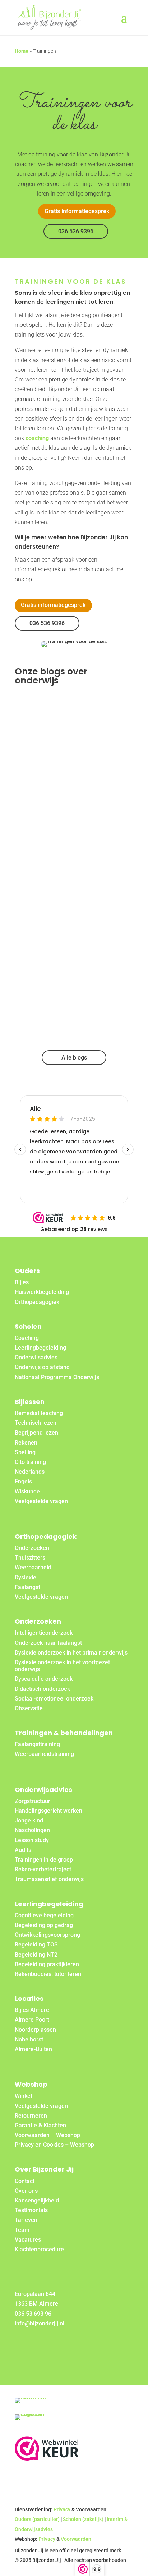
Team (22, 2230)
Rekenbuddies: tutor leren (48, 1974)
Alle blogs (74, 1058)
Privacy (62, 2509)
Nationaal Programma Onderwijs (57, 1377)
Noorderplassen (35, 2030)
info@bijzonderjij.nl (40, 2323)
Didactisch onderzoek (42, 1689)
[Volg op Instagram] (56, 2346)
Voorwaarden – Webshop (47, 2135)
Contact (25, 2181)
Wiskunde (27, 1491)
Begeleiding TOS (36, 1944)
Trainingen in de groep (44, 1860)
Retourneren (31, 2116)
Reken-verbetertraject (43, 1869)
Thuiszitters (30, 1558)
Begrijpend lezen (36, 1433)
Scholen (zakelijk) (83, 2519)
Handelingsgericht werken (48, 1811)
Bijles (22, 1282)
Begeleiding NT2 (36, 1955)
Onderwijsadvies (36, 1357)
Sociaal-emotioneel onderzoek (54, 1699)
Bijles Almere (32, 2010)
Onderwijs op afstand (42, 1367)
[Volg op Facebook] (22, 2346)
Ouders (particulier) (37, 2519)
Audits (23, 1850)
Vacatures (28, 2240)
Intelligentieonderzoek (44, 1633)
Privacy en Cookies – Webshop (54, 2145)
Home (22, 51)
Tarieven (26, 2220)
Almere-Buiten (33, 2049)
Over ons (26, 2191)
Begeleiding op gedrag (44, 1925)
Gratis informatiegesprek (77, 211)
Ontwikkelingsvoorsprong (47, 1935)
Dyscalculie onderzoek (44, 1679)
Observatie (29, 1708)
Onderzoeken (32, 1548)
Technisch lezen (36, 1423)
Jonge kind (29, 1820)
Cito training (30, 1462)
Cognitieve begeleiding (44, 1915)
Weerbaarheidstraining (44, 1754)
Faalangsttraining (37, 1744)
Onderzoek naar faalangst (48, 1643)
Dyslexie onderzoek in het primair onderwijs (71, 1653)
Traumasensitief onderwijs (49, 1879)
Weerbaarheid (33, 1567)
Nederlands (30, 1472)
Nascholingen (32, 1830)
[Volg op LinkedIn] (39, 2346)
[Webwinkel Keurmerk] (47, 2459)
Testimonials (31, 2210)
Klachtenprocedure (39, 2249)
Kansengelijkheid (37, 2200)
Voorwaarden (76, 2539)
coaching (37, 438)
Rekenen (26, 1443)
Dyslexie (26, 1577)
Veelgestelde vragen (41, 1501)
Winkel (23, 2096)
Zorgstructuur (33, 1801)
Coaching (27, 1338)
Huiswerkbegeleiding (42, 1292)
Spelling (25, 1452)
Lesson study (32, 1840)
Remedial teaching (39, 1413)
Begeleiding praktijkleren (47, 1964)
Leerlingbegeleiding (40, 1348)
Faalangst (27, 1587)
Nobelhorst (29, 2039)
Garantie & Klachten (40, 2125)
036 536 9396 (76, 231)
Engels (23, 1481)
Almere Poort (32, 2020)
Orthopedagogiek (37, 1302)
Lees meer (37, 786)
